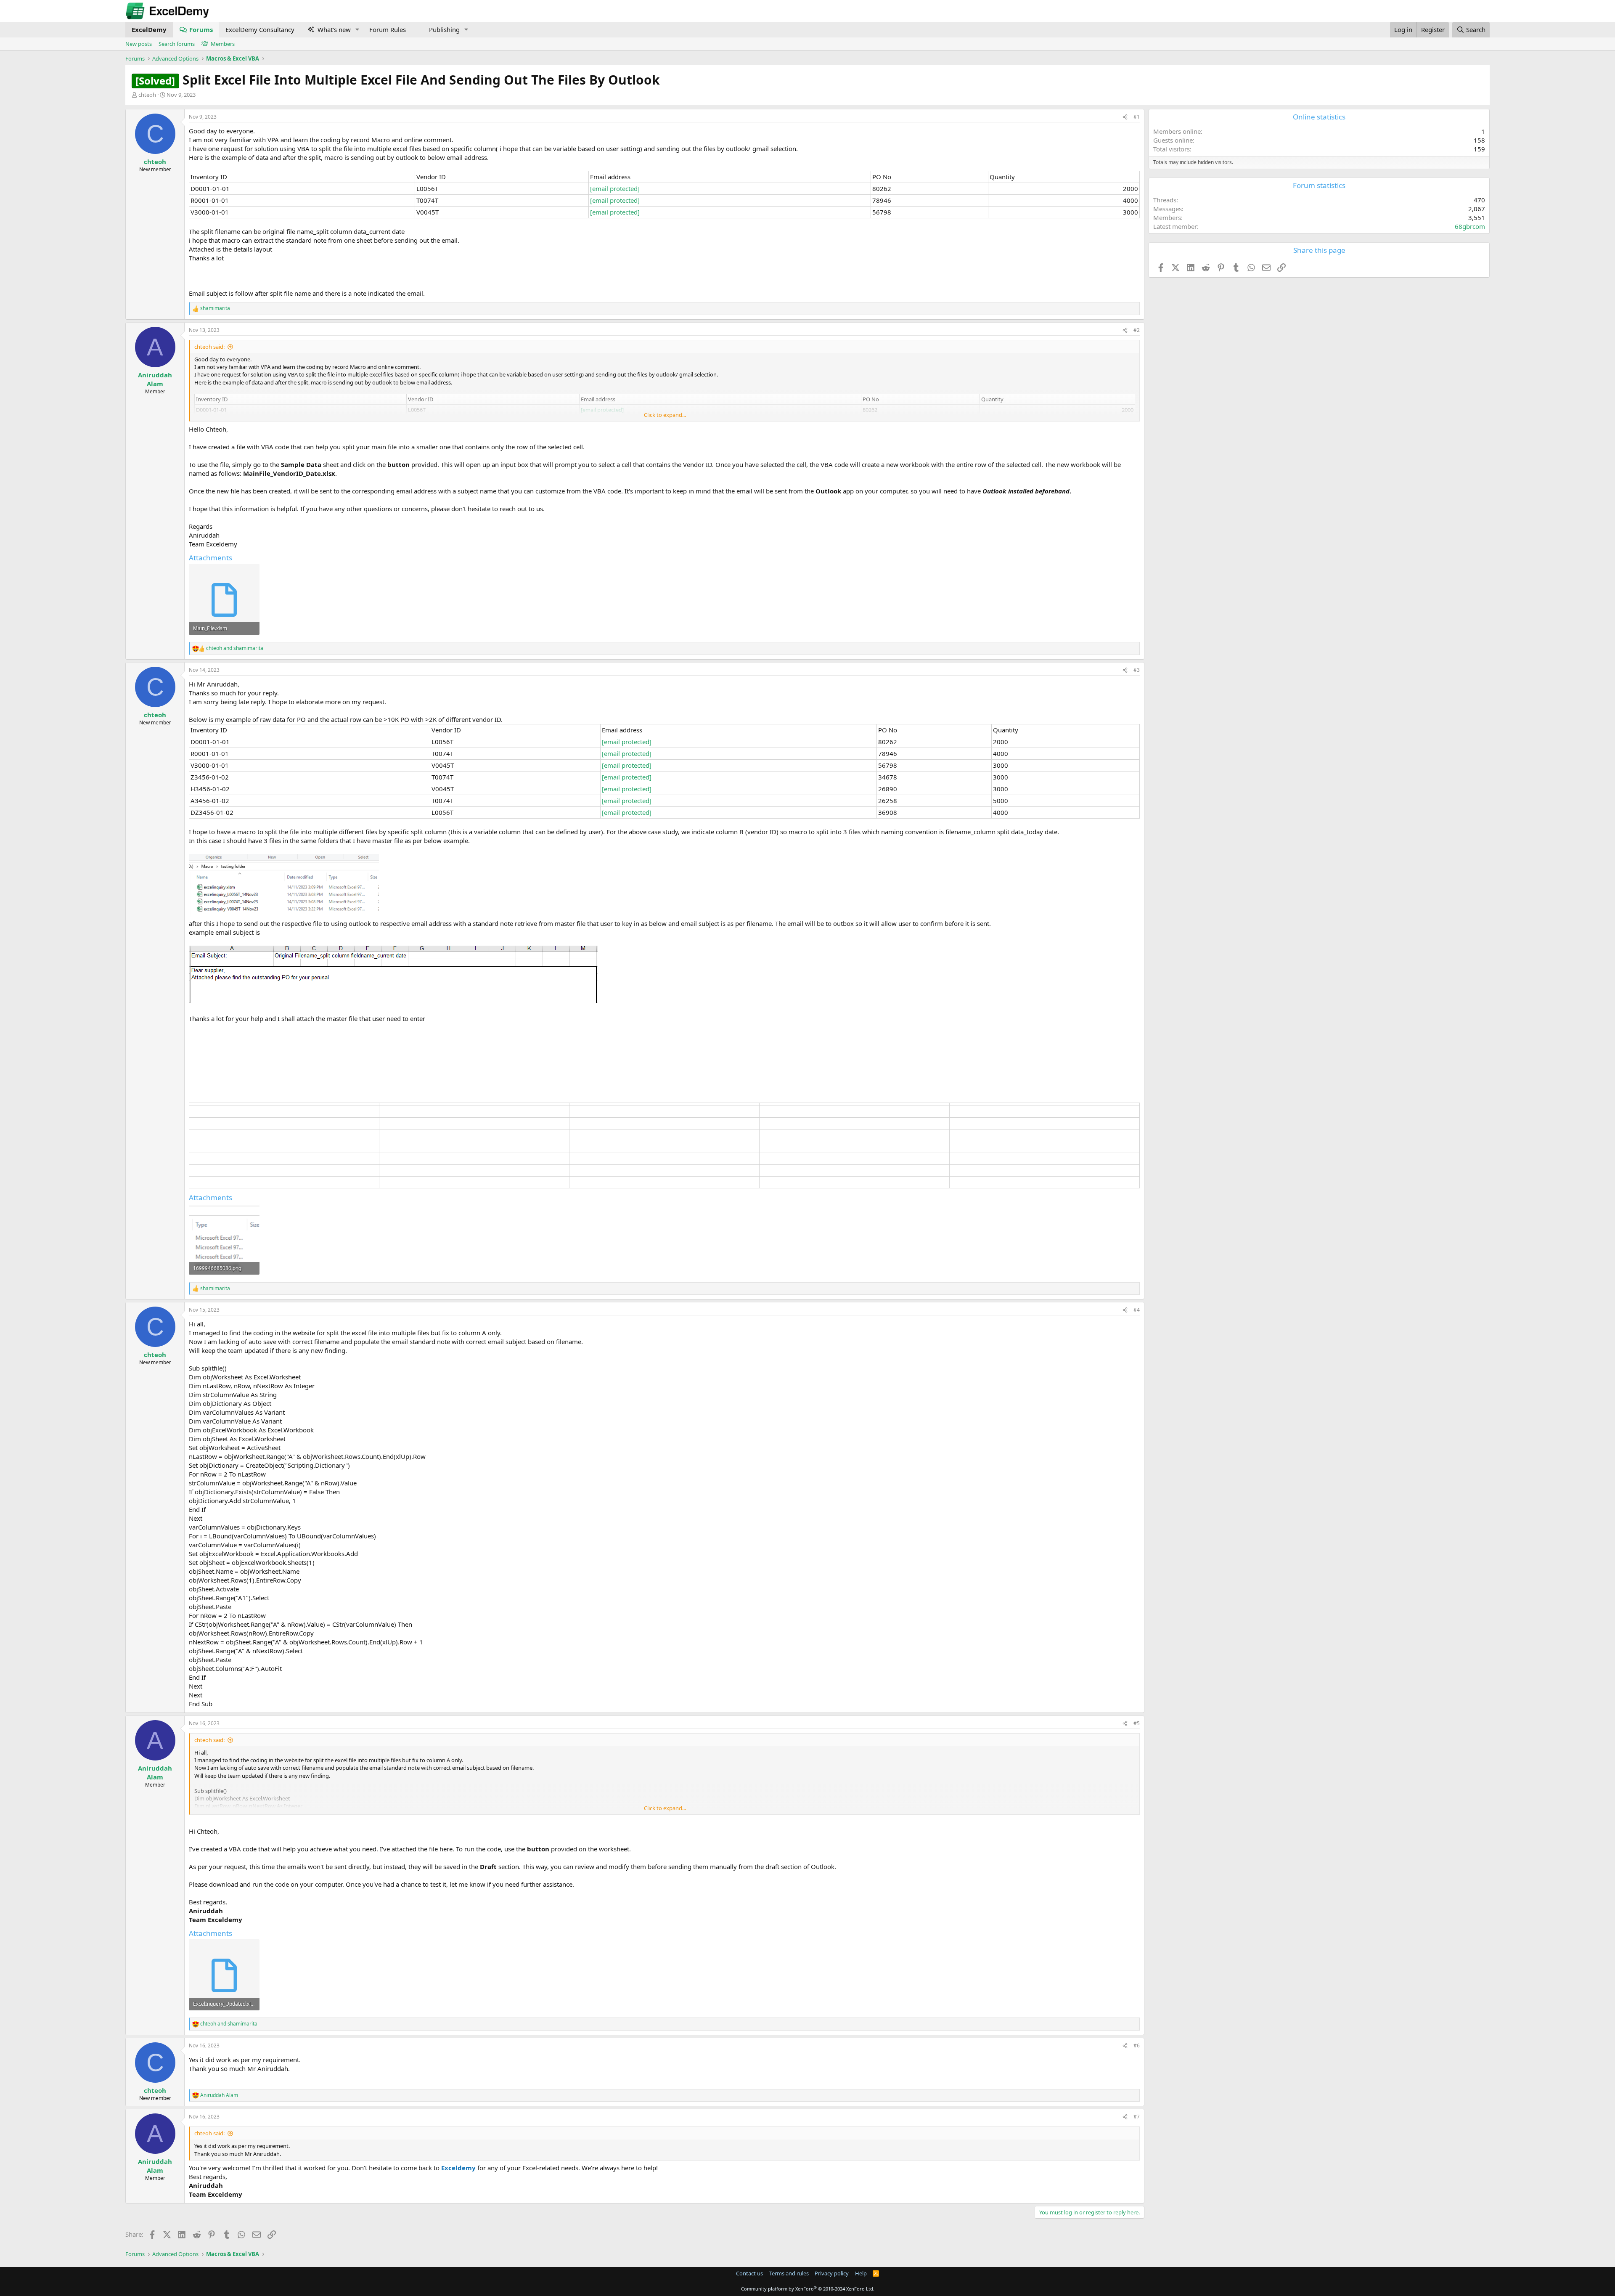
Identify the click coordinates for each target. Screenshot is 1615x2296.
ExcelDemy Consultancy (260, 29)
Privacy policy (832, 2273)
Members (223, 44)
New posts (139, 44)
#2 (1137, 330)
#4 (1137, 1310)
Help (861, 2273)
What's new (334, 29)
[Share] (1125, 117)
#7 (1137, 2117)
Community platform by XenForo (808, 2289)
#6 (1137, 2045)
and (235, 648)
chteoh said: (209, 347)
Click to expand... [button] (665, 415)
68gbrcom (1470, 226)
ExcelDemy (149, 29)
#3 (1137, 670)
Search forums (177, 44)
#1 (1137, 117)
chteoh (147, 95)
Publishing (444, 29)
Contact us (749, 2273)
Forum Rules (388, 29)
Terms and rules (789, 2273)
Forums (201, 29)
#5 (1137, 1723)
